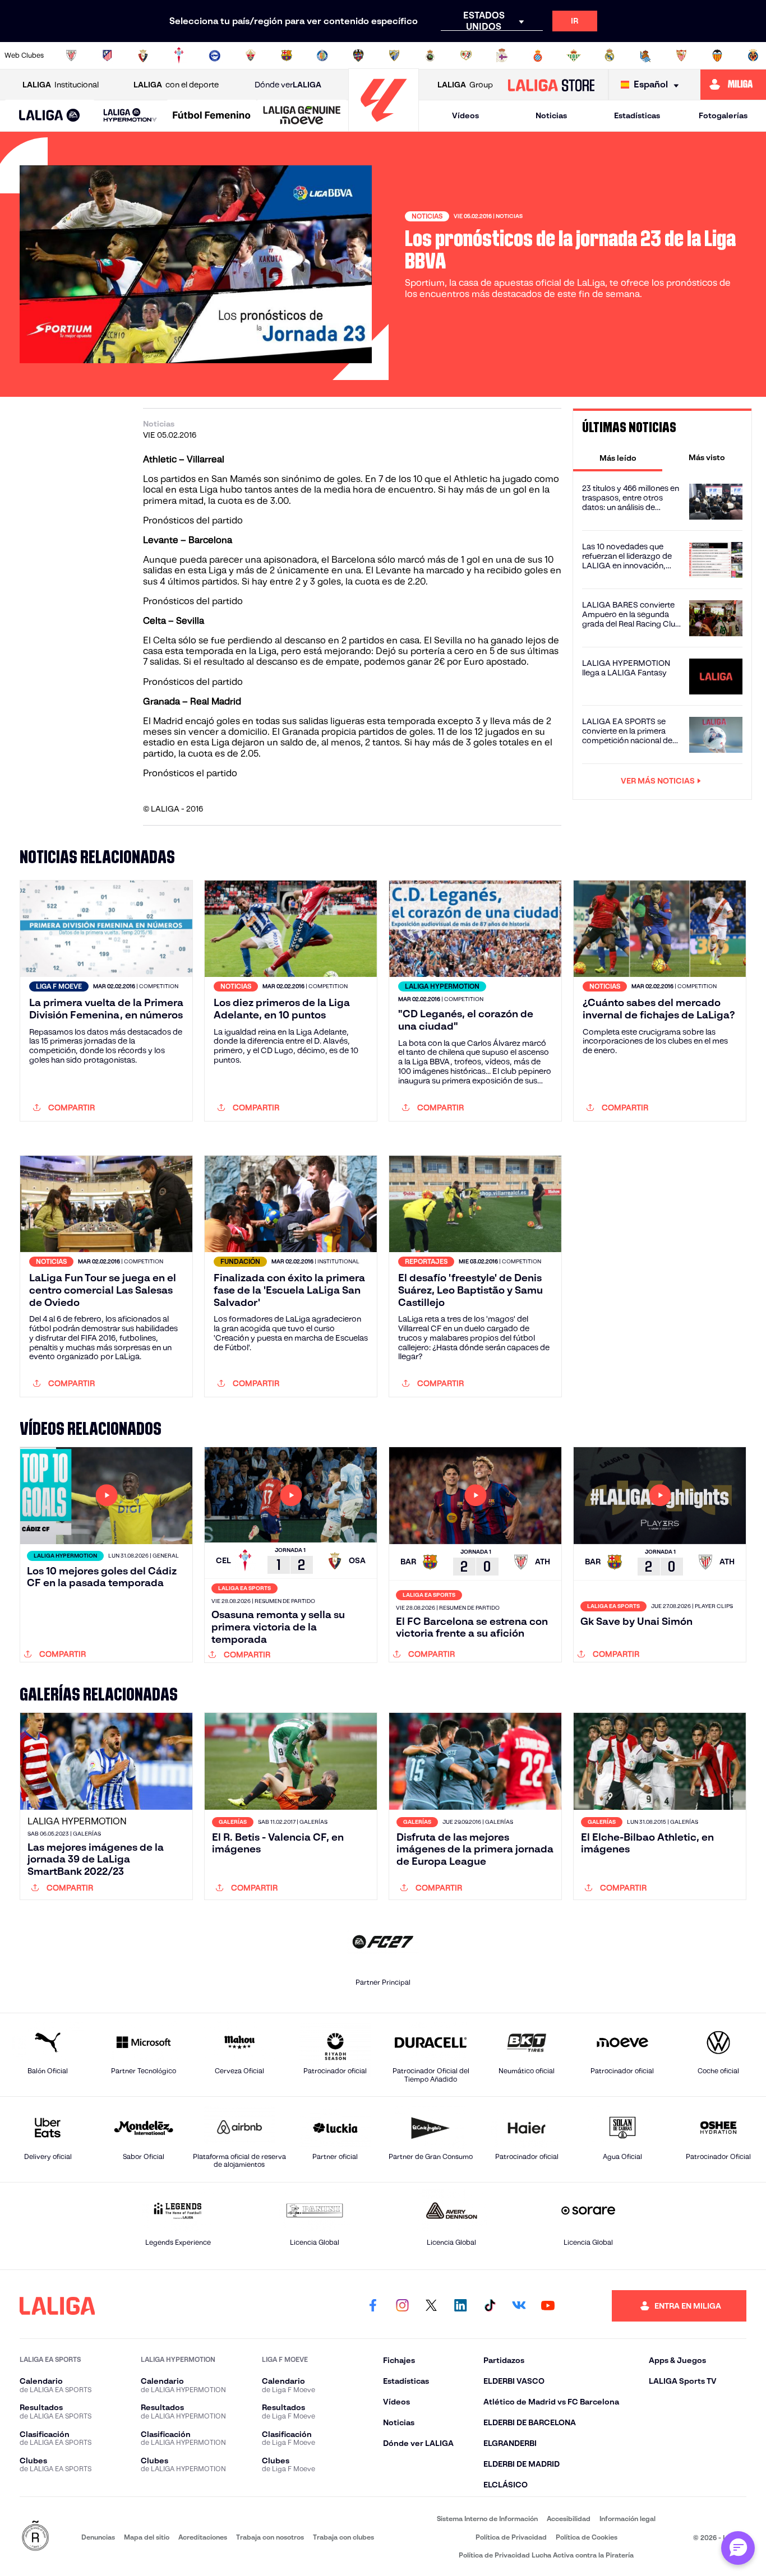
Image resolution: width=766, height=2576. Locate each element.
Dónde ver (288, 85)
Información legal (627, 2519)
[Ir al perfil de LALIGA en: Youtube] (548, 2306)
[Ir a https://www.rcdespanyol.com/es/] (538, 55)
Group (465, 85)
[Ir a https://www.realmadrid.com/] (610, 55)
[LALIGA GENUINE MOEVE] (302, 116)
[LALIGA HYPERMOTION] (130, 116)
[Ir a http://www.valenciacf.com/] (717, 55)
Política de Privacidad (511, 2537)
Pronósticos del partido (193, 520)
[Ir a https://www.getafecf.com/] (322, 55)
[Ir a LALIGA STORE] (551, 85)
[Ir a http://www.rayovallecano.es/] (466, 55)
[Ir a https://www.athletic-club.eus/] (71, 55)
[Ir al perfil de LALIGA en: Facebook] (373, 2306)
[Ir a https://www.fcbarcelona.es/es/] (287, 55)
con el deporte (176, 85)
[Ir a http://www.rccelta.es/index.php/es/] (179, 55)
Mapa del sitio (147, 2537)
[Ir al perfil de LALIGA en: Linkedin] (460, 2306)
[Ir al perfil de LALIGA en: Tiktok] (490, 2306)
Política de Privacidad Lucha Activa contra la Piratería (546, 2555)
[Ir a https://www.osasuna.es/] (143, 55)
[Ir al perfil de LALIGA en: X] (431, 2306)
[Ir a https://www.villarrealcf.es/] (753, 55)
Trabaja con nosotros (270, 2537)
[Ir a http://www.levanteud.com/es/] (358, 55)
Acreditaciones (203, 2537)
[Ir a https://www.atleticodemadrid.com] (107, 55)
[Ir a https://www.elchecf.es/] (251, 55)
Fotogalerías (723, 115)
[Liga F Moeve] (212, 116)
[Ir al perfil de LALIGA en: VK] (519, 2306)
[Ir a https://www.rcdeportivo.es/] (502, 55)
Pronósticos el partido (190, 773)
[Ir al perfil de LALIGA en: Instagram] (402, 2306)
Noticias (551, 115)
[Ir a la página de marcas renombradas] (35, 2536)
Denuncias (98, 2537)
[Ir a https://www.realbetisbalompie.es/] (574, 55)
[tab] (618, 457)
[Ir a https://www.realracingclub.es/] (430, 55)
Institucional (61, 85)
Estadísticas (637, 115)
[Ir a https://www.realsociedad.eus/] (645, 55)
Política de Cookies (587, 2537)
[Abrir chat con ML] (738, 2548)
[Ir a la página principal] (384, 126)
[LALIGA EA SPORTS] (50, 116)
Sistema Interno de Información (487, 2519)
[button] (50, 116)
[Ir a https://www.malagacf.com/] (394, 55)
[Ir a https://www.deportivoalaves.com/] (215, 55)
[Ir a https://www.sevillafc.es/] (681, 55)
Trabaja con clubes (343, 2537)
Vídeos (465, 115)
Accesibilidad (569, 2519)
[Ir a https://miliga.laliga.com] (733, 85)
